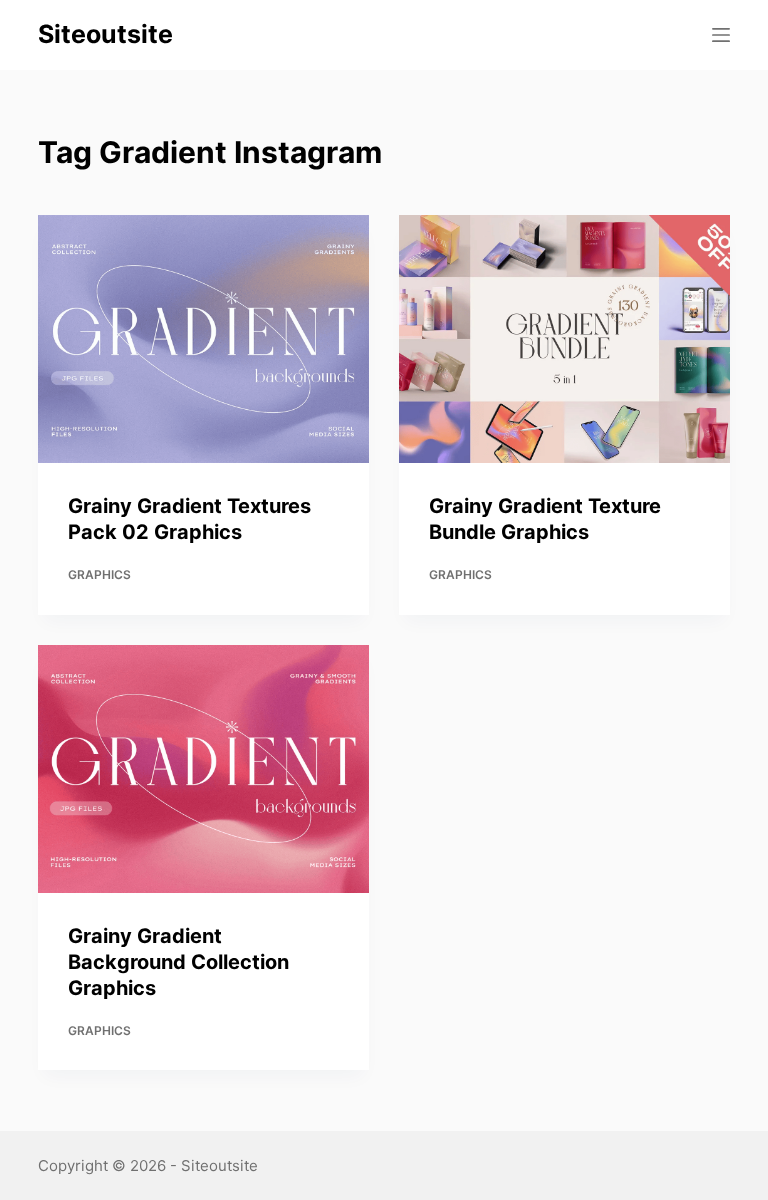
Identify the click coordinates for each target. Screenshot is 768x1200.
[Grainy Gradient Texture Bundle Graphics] (564, 339)
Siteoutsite (105, 34)
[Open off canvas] (721, 35)
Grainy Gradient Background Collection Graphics (178, 962)
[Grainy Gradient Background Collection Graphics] (203, 769)
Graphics (99, 574)
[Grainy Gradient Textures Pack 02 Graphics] (203, 339)
